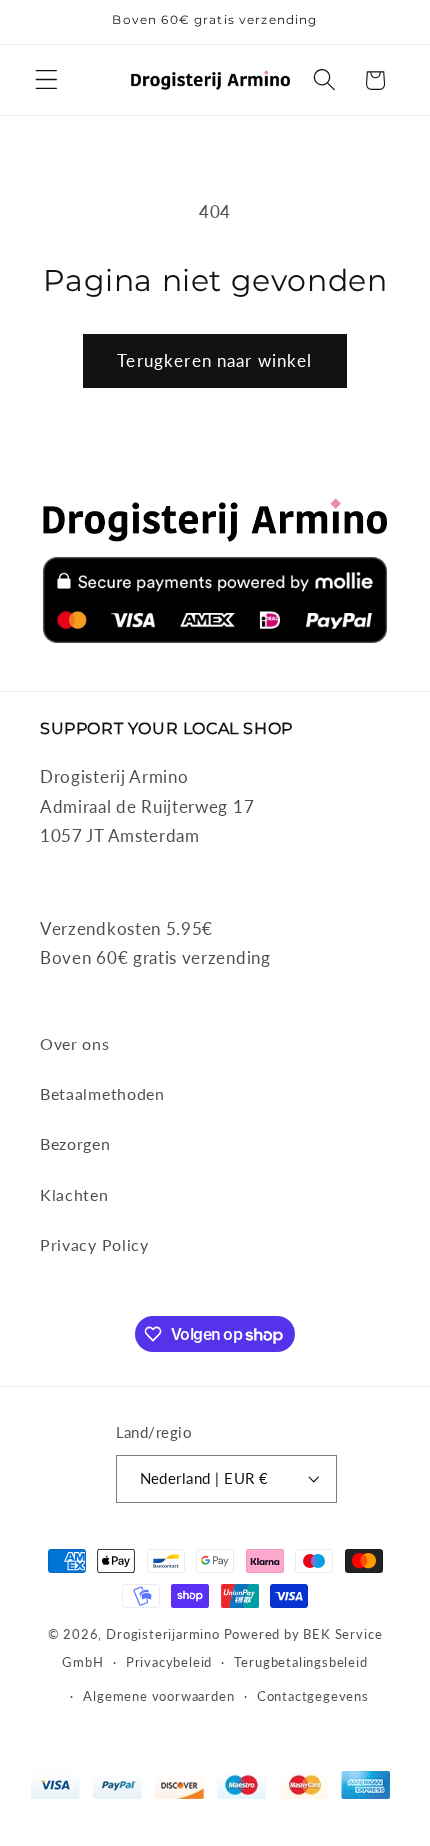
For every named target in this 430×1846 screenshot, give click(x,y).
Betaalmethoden (102, 1093)
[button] (46, 80)
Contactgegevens (313, 1696)
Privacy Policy (94, 1244)
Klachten (74, 1194)
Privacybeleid (169, 1662)
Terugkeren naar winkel (214, 360)
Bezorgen (75, 1143)
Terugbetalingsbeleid (300, 1662)
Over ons (75, 1043)
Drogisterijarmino (163, 1634)
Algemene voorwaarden (158, 1696)
